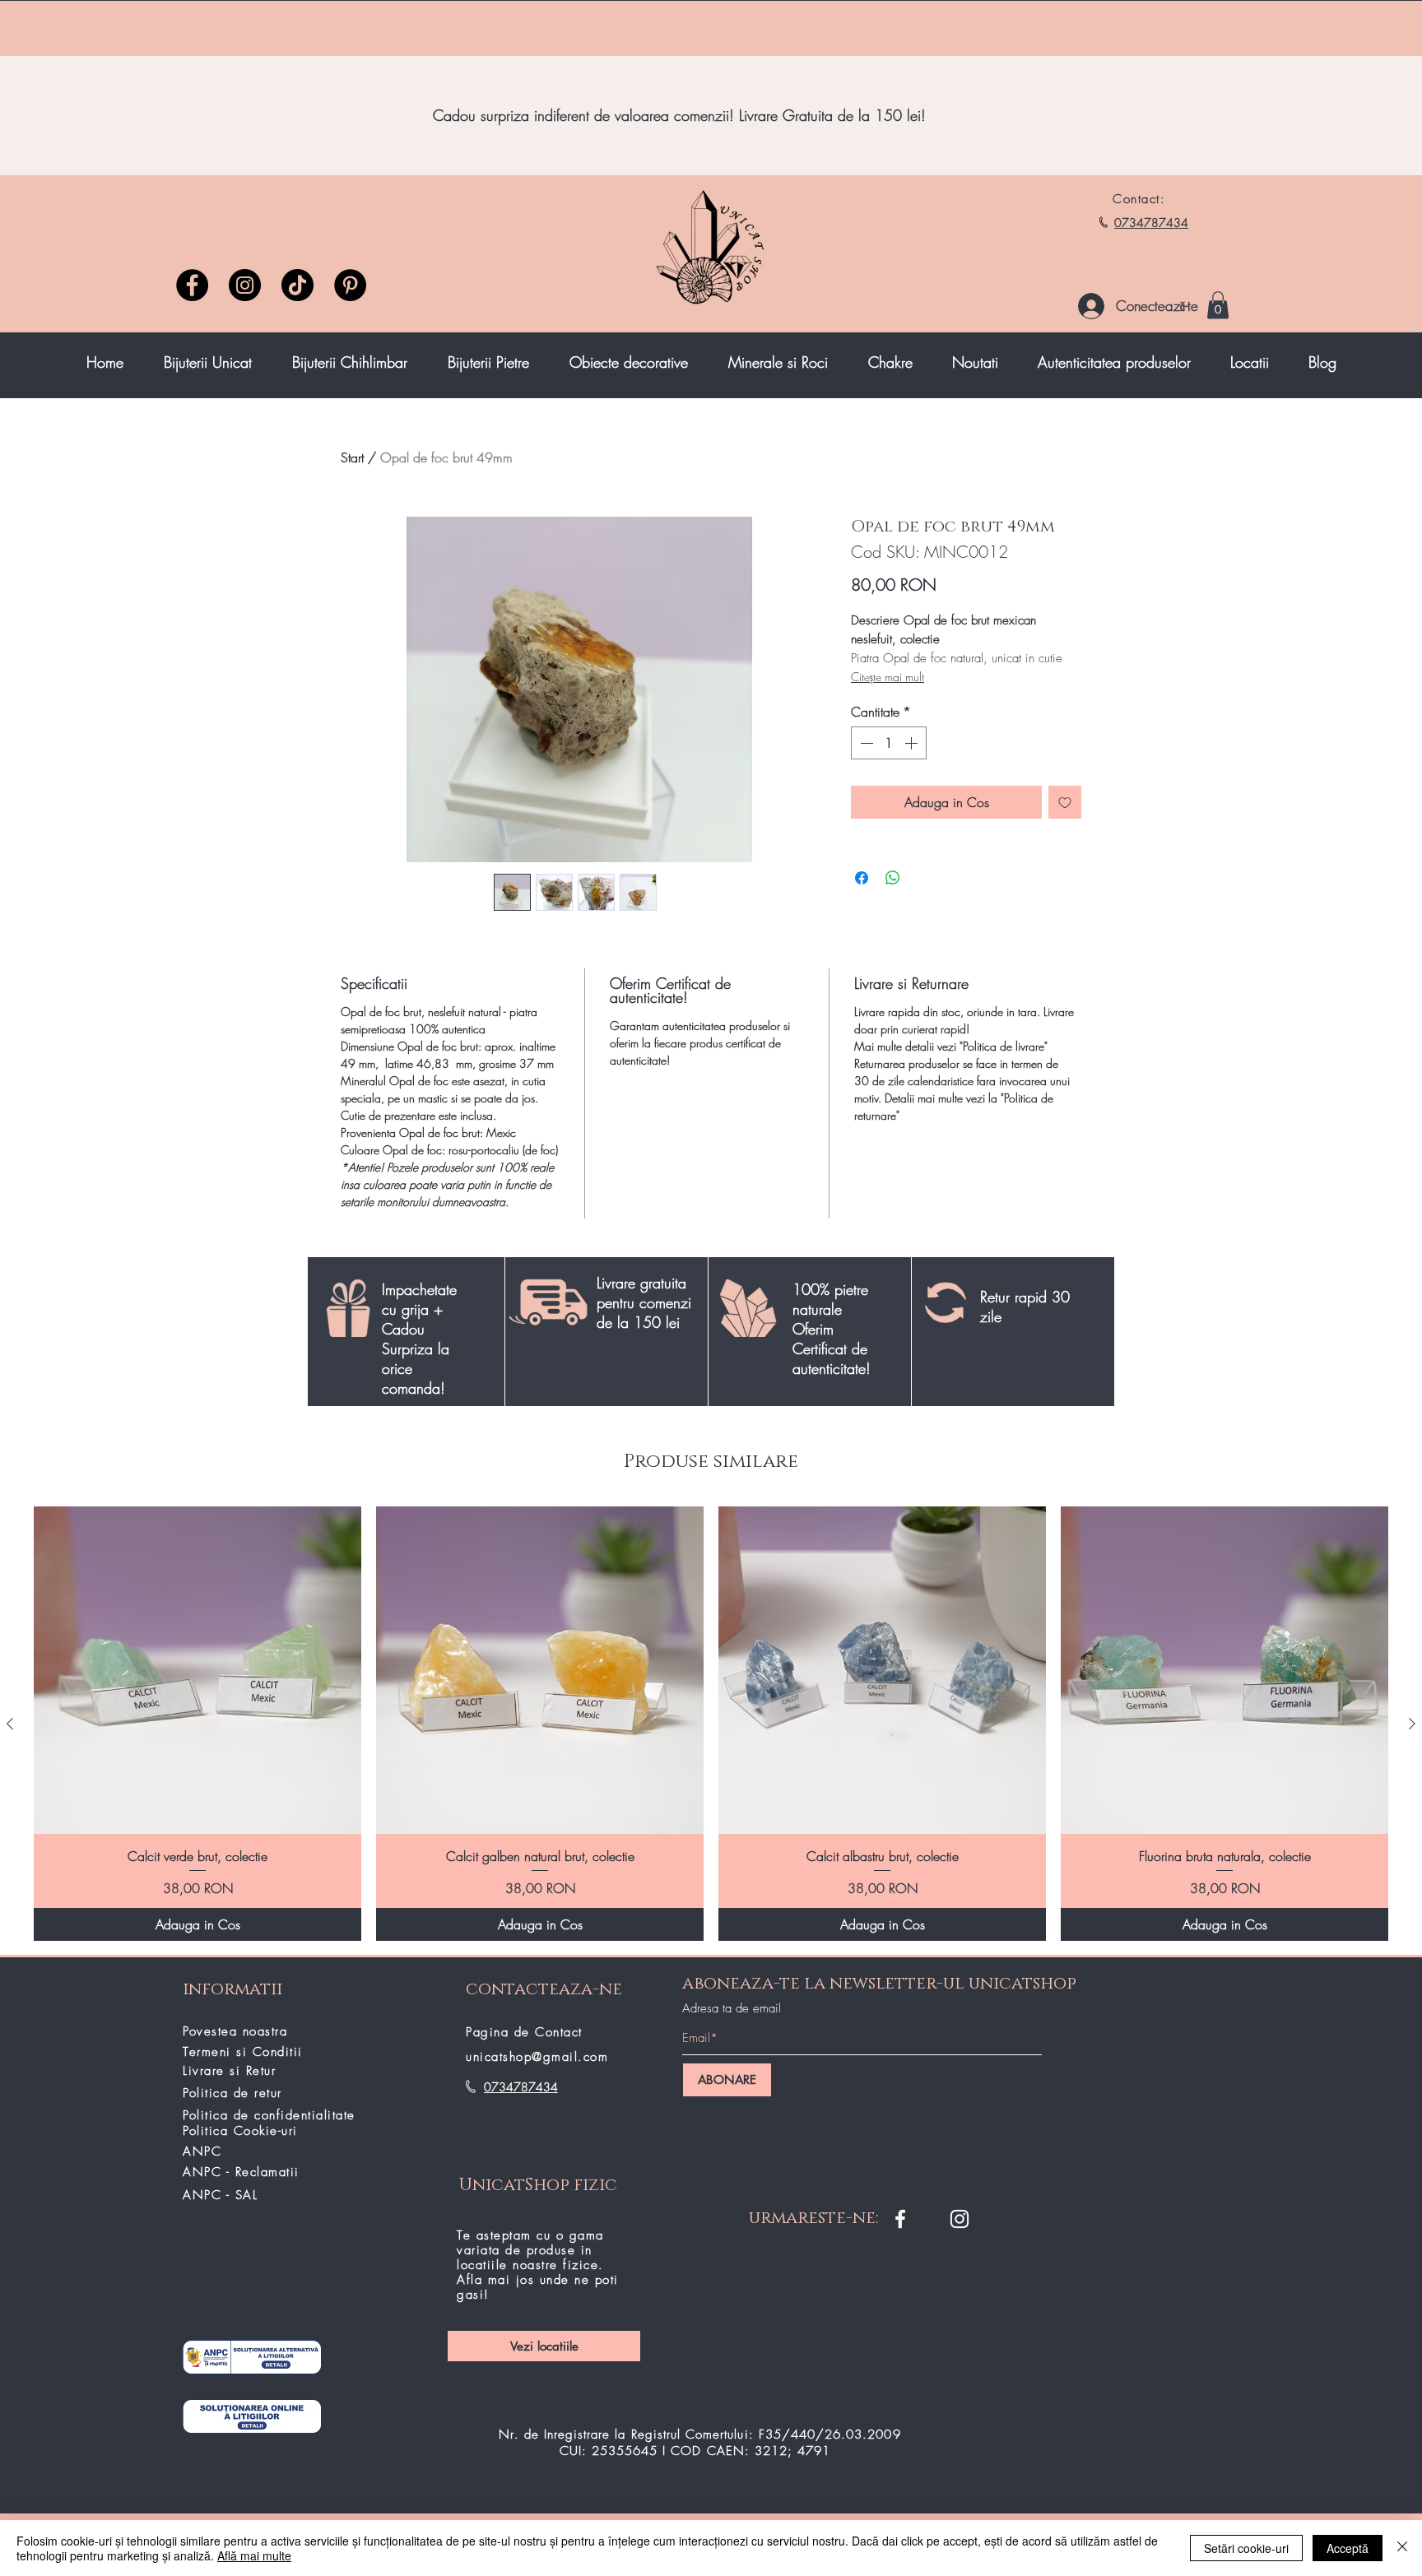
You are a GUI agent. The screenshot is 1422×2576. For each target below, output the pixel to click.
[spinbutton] (889, 743)
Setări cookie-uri (1246, 2548)
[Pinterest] (350, 285)
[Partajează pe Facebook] (862, 878)
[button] (1218, 305)
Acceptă (1348, 2548)
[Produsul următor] (1412, 1724)
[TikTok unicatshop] (297, 285)
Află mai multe (254, 2555)
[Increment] (913, 743)
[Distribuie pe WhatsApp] (893, 878)
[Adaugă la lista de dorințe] (1065, 802)
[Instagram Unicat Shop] (960, 2219)
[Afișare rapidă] (197, 1670)
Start (352, 457)
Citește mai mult (888, 677)
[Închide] (1402, 2548)
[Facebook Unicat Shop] (900, 2219)
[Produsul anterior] (10, 1724)
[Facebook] (192, 285)
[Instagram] (245, 285)
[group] (711, 1724)
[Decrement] (865, 743)
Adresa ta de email (732, 2009)
